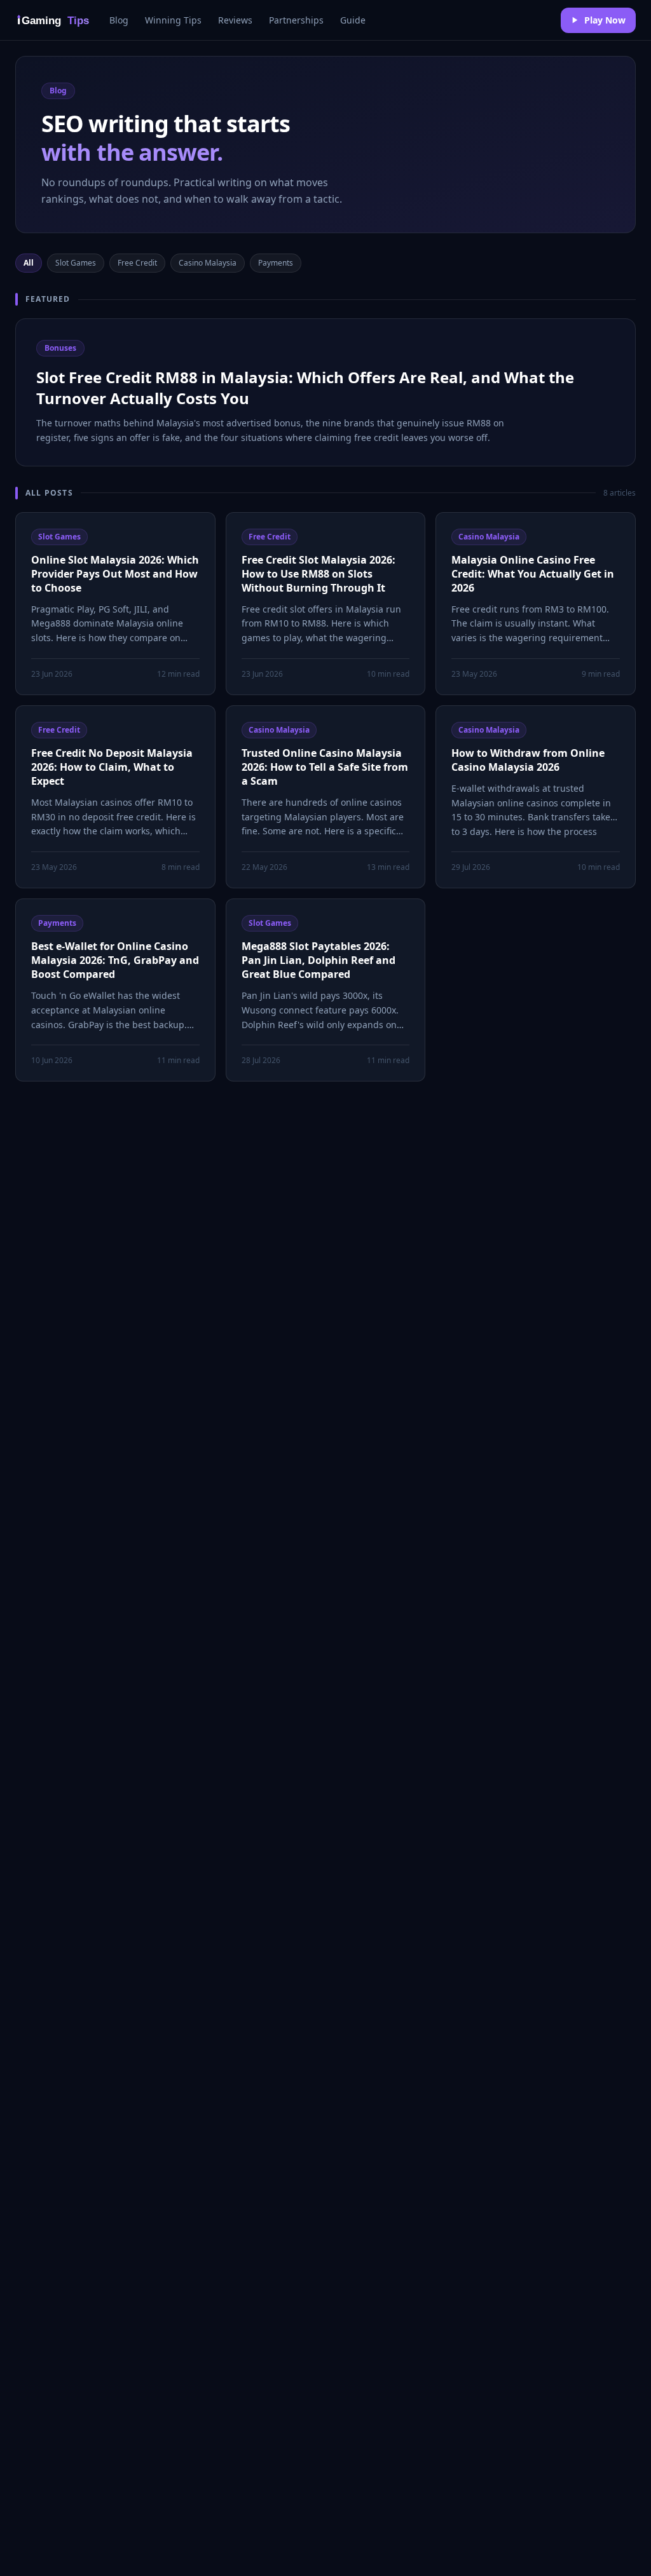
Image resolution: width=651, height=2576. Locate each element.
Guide (353, 20)
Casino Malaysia (208, 263)
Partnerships (296, 20)
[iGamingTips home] (55, 20)
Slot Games (76, 263)
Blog (119, 20)
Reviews (235, 20)
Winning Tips (173, 20)
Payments (276, 263)
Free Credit (137, 263)
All (29, 263)
